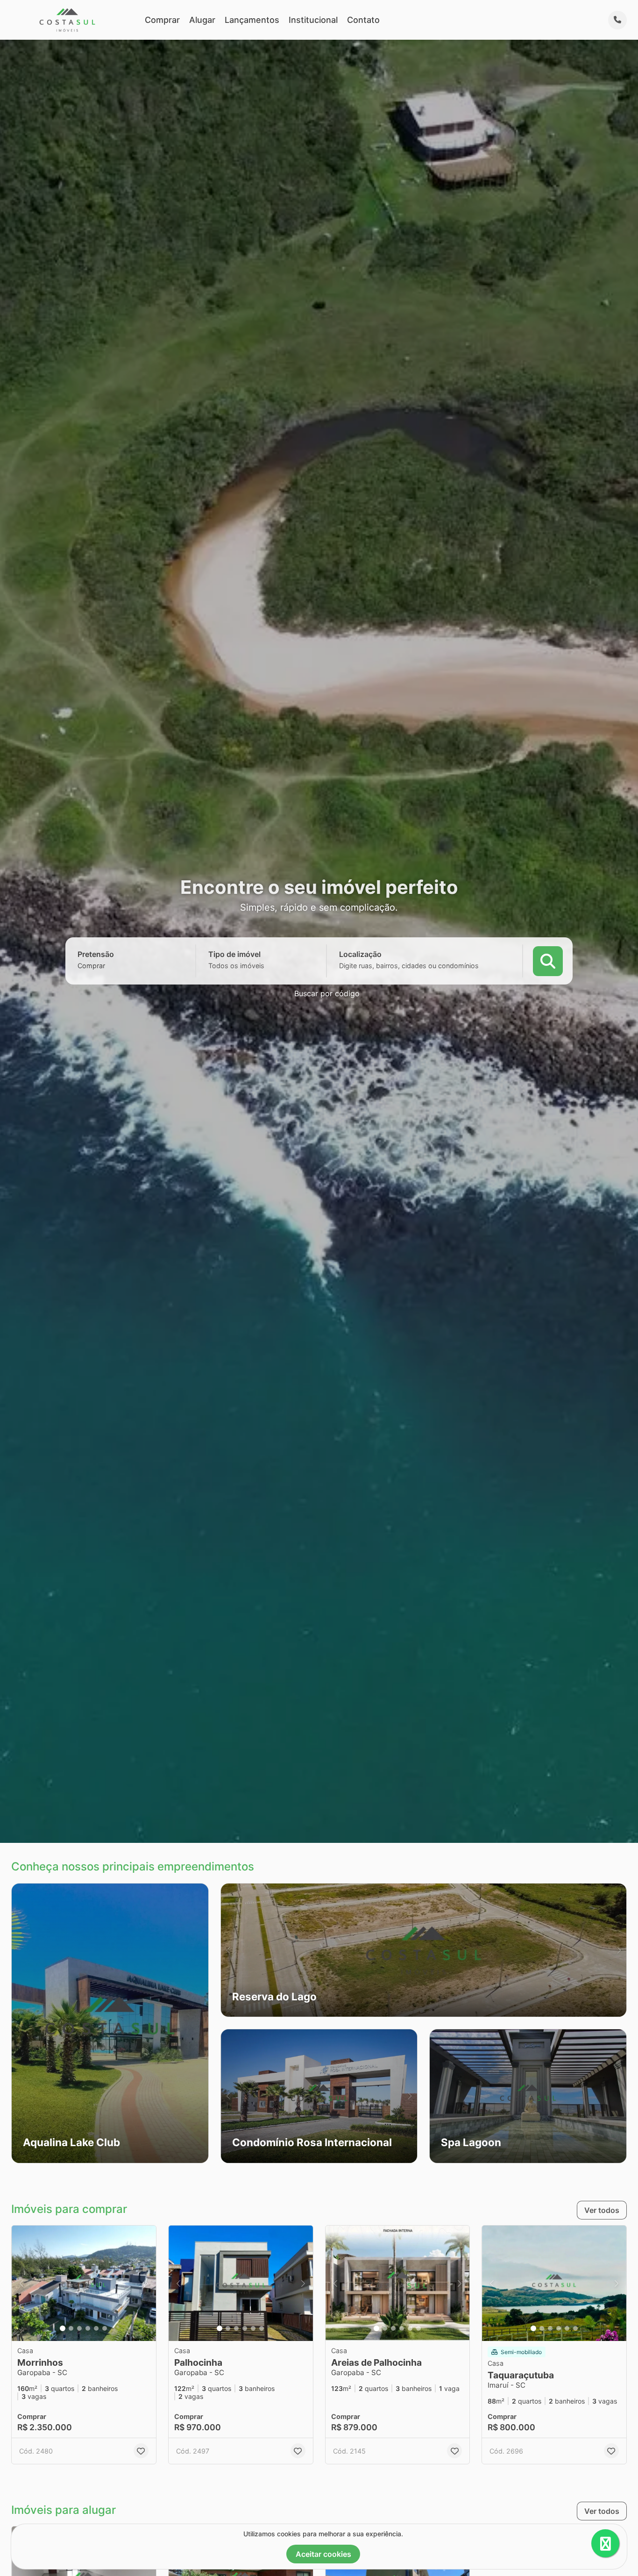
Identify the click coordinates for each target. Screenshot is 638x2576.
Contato (363, 20)
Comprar (162, 20)
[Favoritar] (141, 2451)
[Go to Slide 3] (79, 2328)
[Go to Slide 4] (88, 2328)
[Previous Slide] (228, 1950)
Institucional (313, 20)
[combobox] (107, 966)
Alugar (202, 20)
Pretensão (96, 954)
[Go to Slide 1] (63, 2328)
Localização (360, 954)
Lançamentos (252, 20)
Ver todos (602, 2210)
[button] (110, 2023)
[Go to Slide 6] (105, 2328)
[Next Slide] (619, 1950)
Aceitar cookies (323, 2554)
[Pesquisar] (548, 961)
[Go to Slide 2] (71, 2328)
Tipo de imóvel (234, 954)
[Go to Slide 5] (96, 2328)
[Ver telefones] (617, 20)
